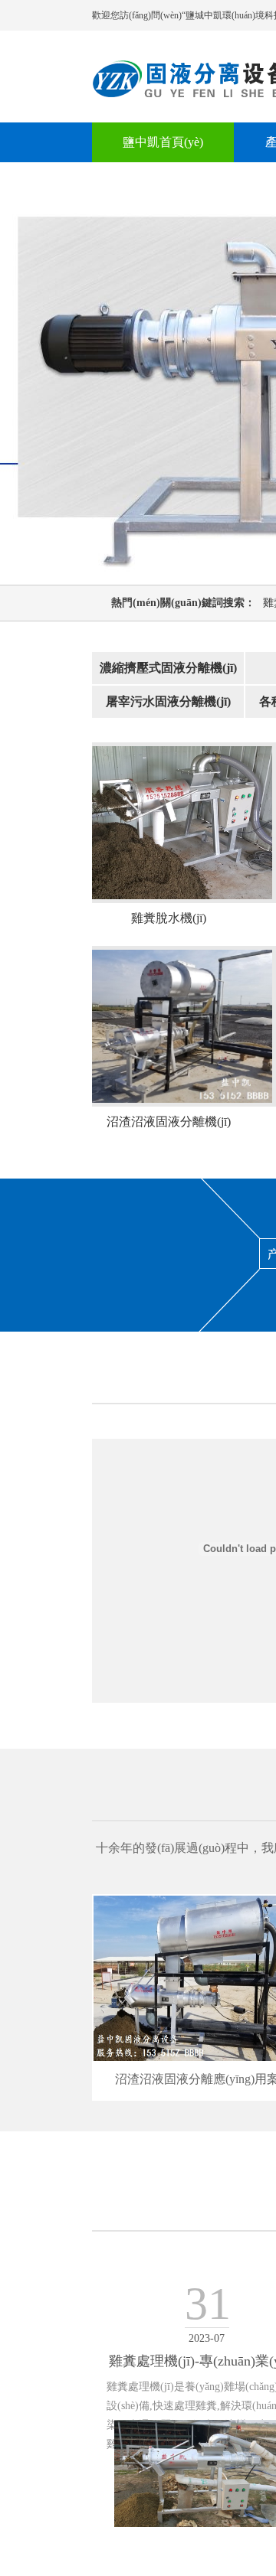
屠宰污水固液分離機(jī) (168, 701)
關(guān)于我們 (163, 182)
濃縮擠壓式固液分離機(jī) (168, 668)
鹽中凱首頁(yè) (163, 142)
